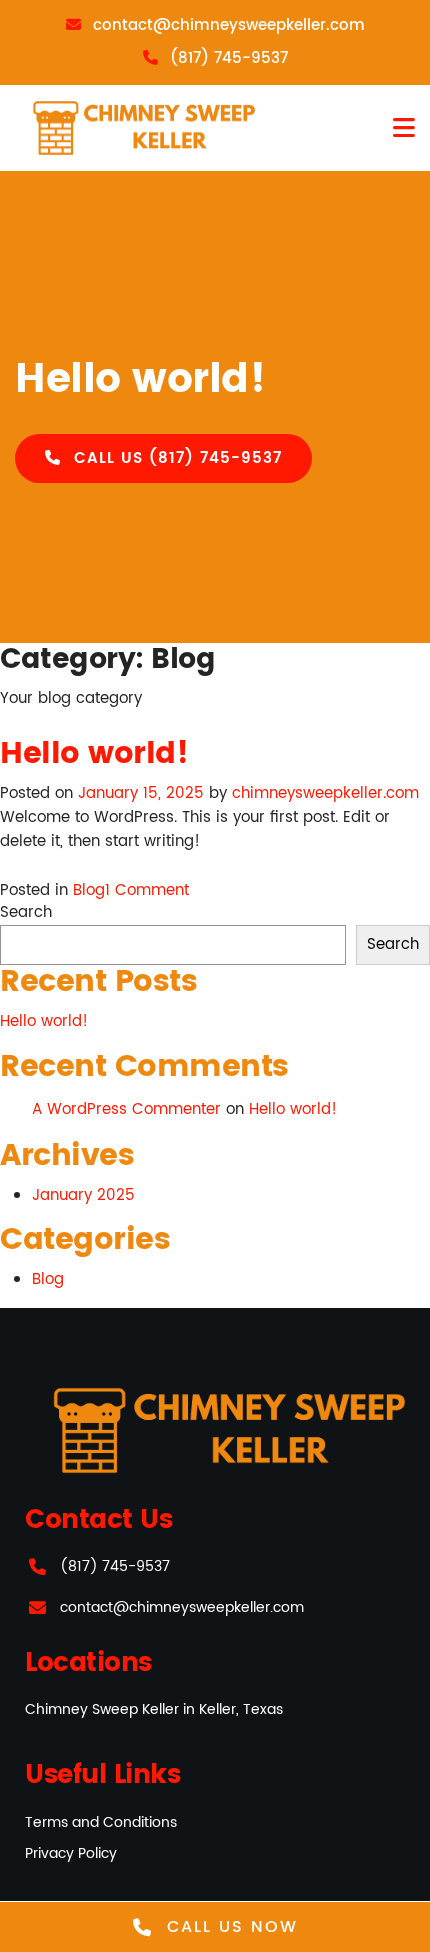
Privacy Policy (71, 1853)
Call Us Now (229, 1927)
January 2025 (83, 1195)
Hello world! (94, 754)
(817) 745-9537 (115, 1566)
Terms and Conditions (101, 1822)
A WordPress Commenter (126, 1109)
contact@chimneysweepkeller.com (182, 1607)
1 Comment (147, 890)
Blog (89, 890)
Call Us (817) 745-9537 (175, 458)
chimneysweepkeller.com (325, 793)
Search (26, 913)
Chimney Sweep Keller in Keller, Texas (154, 1709)
